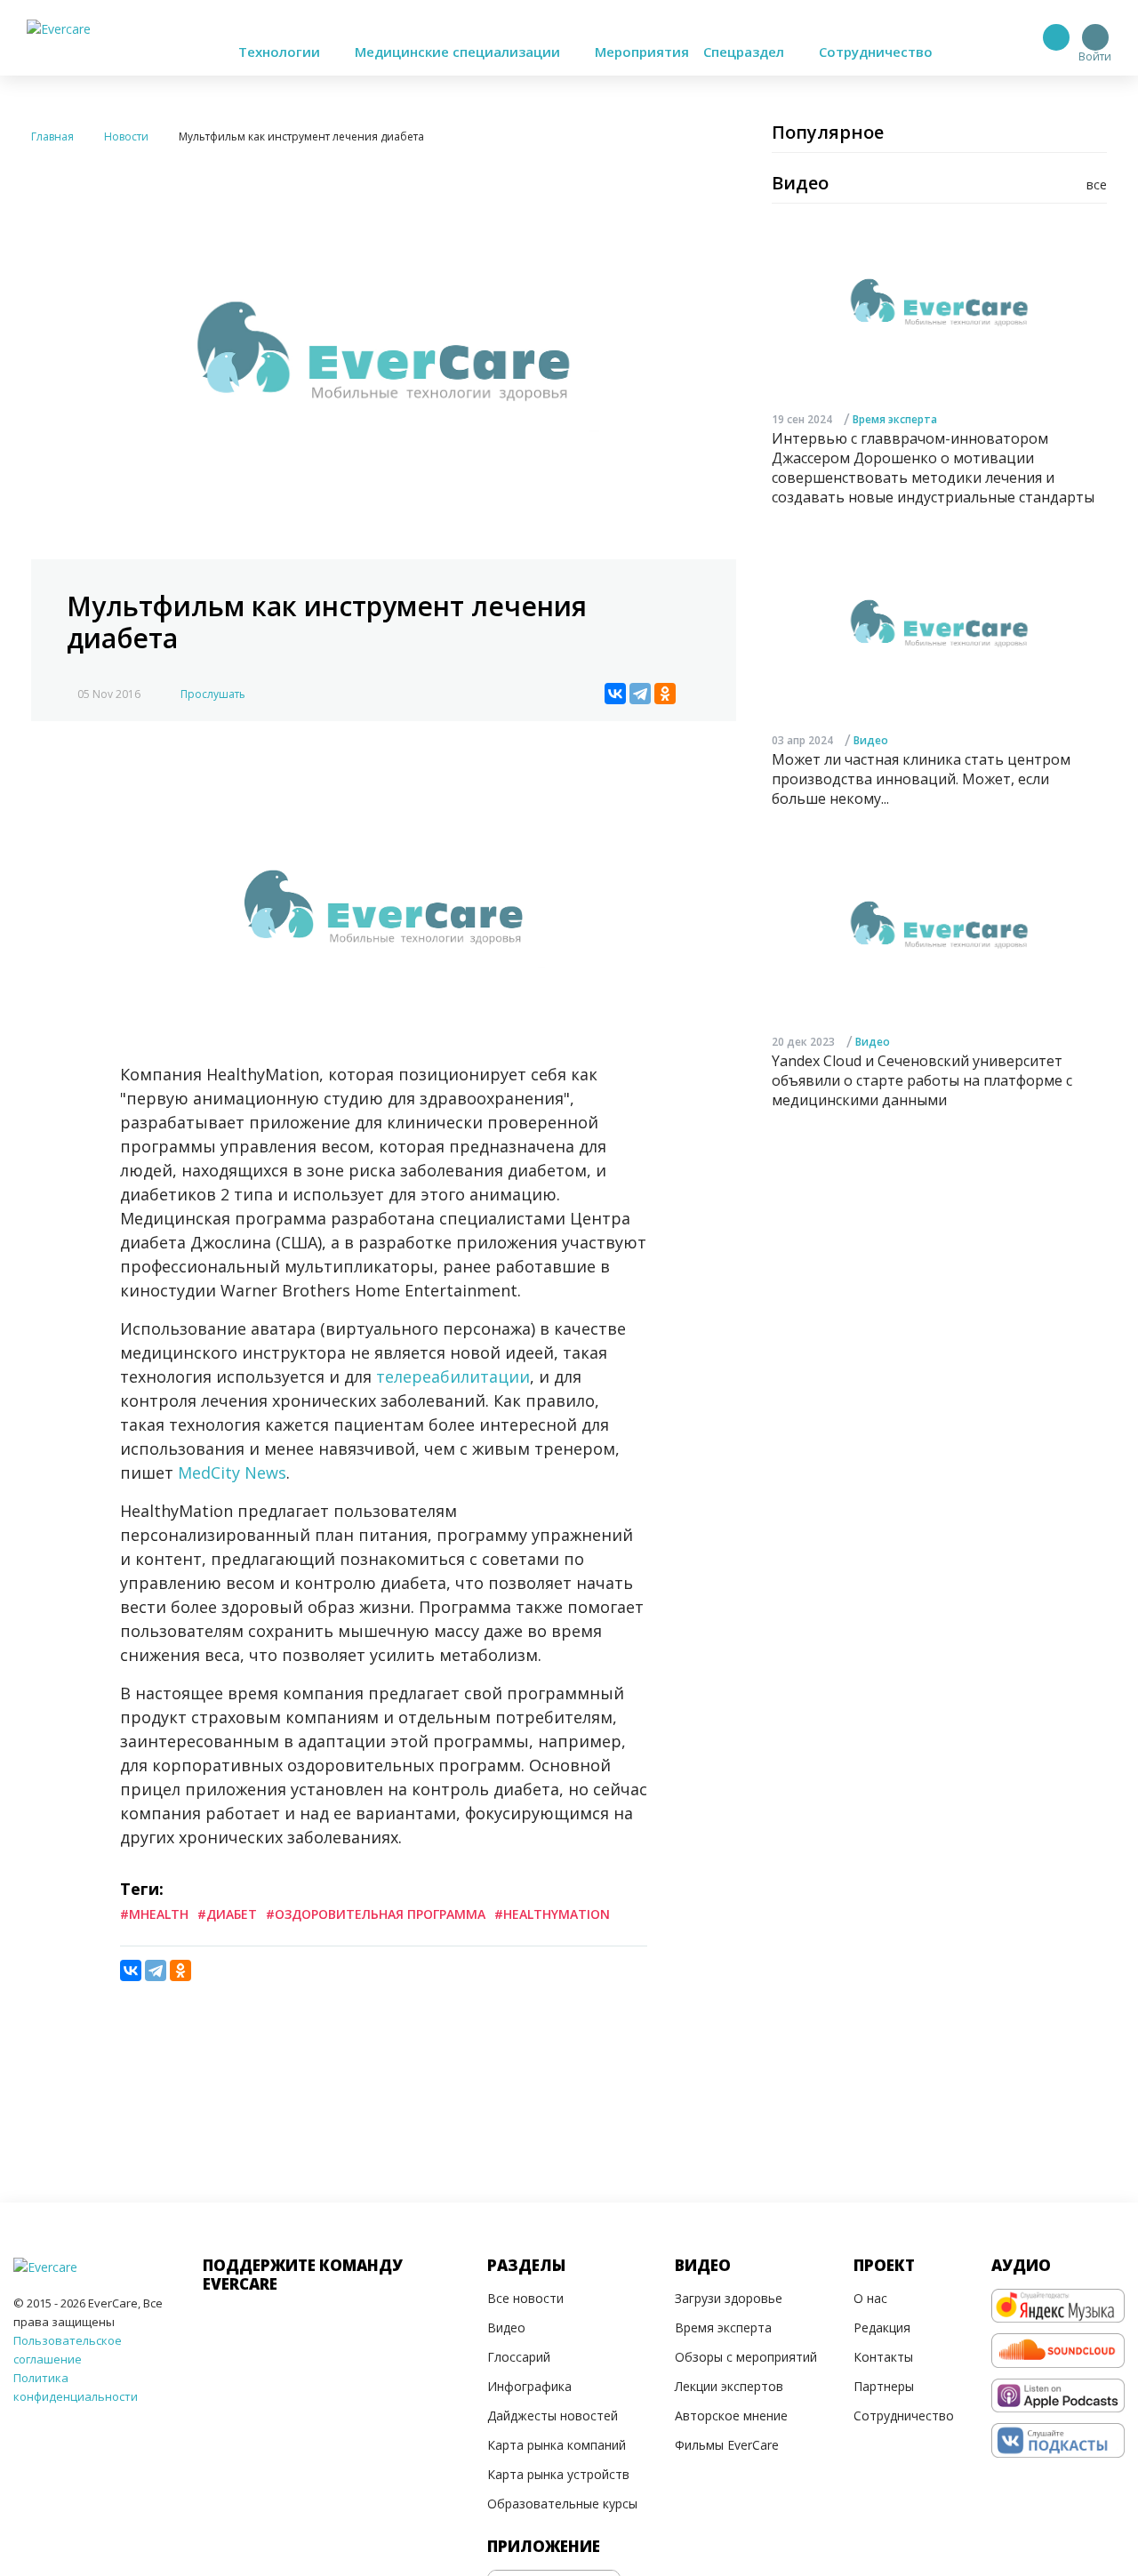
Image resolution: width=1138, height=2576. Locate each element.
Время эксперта (895, 419)
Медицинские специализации (459, 52)
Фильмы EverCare (727, 2445)
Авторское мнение (731, 2416)
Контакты (883, 2357)
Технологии (281, 52)
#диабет (227, 1914)
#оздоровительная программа (376, 1914)
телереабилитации (453, 1376)
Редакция (882, 2327)
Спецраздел (745, 52)
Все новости (525, 2298)
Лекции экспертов (729, 2386)
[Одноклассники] (665, 694)
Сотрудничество (876, 52)
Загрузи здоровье (729, 2298)
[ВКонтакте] (615, 694)
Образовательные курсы (562, 2504)
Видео (871, 740)
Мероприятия (642, 52)
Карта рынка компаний (557, 2445)
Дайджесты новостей (553, 2416)
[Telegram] (640, 694)
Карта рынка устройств (558, 2474)
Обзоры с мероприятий (746, 2357)
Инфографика (529, 2386)
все (1097, 185)
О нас (870, 2298)
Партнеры (884, 2386)
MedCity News (232, 1473)
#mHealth (154, 1914)
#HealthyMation (552, 1914)
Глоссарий (519, 2357)
